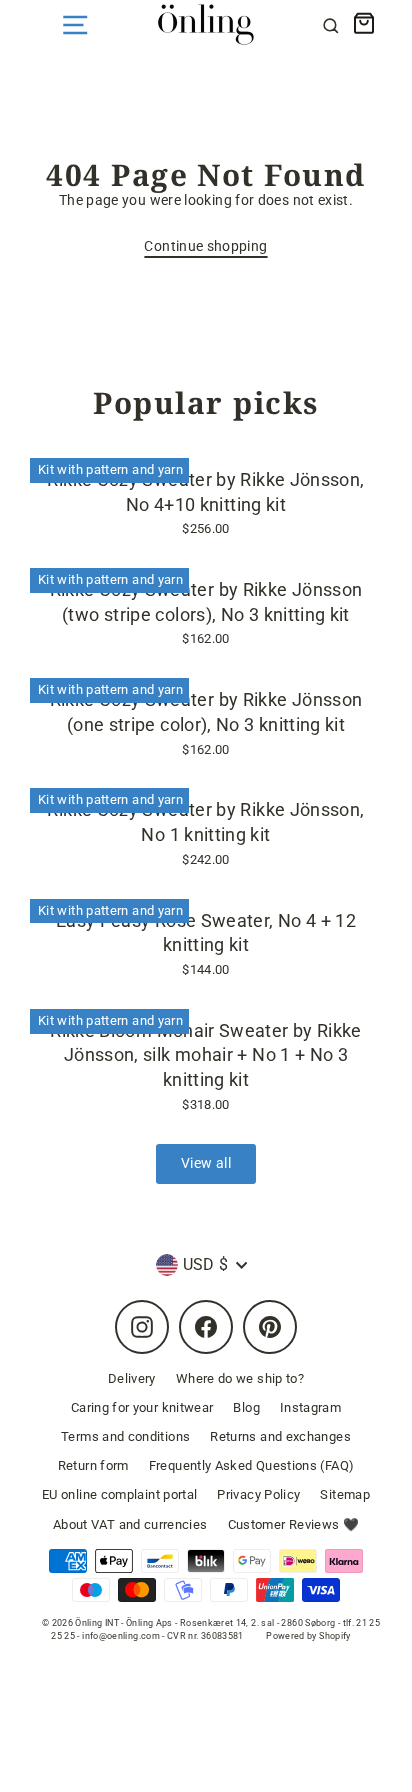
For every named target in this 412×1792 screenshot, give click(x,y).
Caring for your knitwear (142, 1407)
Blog (246, 1407)
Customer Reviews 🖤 (294, 1524)
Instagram (310, 1407)
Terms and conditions (125, 1436)
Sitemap (345, 1494)
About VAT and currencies (130, 1524)
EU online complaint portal (119, 1494)
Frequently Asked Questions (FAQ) (252, 1465)
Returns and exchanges (280, 1436)
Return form (93, 1465)
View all (206, 1163)
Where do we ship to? (240, 1378)
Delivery (132, 1378)
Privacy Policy (258, 1494)
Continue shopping (205, 246)
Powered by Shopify (308, 1636)
